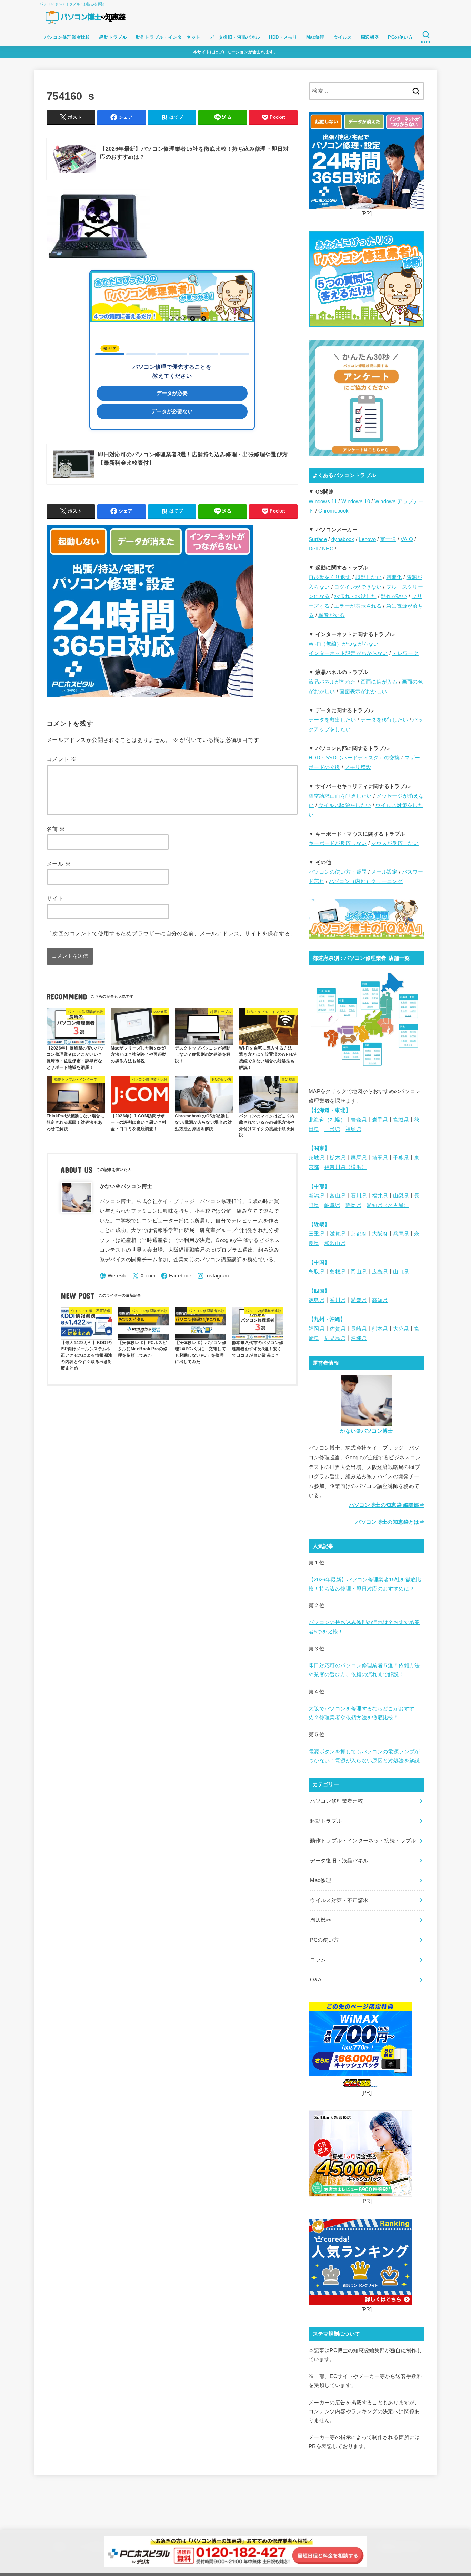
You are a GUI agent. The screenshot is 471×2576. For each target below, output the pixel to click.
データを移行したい (384, 720)
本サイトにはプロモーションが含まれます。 (235, 52)
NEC (328, 549)
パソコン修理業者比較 (67, 37)
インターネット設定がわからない (348, 653)
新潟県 (317, 1196)
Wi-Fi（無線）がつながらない (344, 644)
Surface (318, 539)
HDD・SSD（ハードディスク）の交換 (354, 758)
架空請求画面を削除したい (340, 796)
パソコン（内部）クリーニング (366, 881)
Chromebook (333, 511)
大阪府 (380, 1234)
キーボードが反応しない (338, 843)
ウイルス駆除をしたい (345, 805)
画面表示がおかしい (363, 692)
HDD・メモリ (283, 37)
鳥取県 (317, 1272)
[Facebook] (177, 1276)
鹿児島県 (335, 1338)
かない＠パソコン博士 (367, 1431)
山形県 (332, 1129)
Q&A (316, 1980)
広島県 (380, 1272)
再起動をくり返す (330, 577)
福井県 (380, 1196)
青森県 (359, 1120)
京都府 (359, 1234)
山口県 (401, 1272)
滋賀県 (338, 1234)
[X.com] (144, 1276)
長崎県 (359, 1329)
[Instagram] (213, 1276)
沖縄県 (359, 1338)
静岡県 (353, 1205)
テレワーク (405, 653)
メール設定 (384, 872)
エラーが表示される (358, 606)
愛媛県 (359, 1300)
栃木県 (338, 1158)
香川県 (338, 1300)
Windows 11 (323, 501)
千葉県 (401, 1158)
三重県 (317, 1234)
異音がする (332, 615)
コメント (61, 759)
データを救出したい (332, 720)
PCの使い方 (400, 37)
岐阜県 (332, 1205)
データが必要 (172, 393)
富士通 (388, 539)
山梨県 (401, 1196)
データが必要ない (172, 411)
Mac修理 (315, 37)
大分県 (401, 1329)
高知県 (380, 1300)
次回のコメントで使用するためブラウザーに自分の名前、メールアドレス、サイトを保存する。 (174, 933)
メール (59, 864)
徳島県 (317, 1300)
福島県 (353, 1129)
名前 (56, 829)
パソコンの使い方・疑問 (338, 872)
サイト (55, 898)
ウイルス (343, 37)
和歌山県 (335, 1243)
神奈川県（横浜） (345, 1167)
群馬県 (359, 1158)
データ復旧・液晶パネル (235, 37)
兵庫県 (401, 1234)
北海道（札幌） (327, 1120)
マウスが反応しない (395, 843)
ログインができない (358, 587)
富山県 (338, 1196)
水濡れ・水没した (355, 596)
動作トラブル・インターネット (168, 37)
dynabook (343, 539)
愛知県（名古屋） (388, 1205)
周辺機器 (370, 37)
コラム (318, 1960)
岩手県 (380, 1120)
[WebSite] (114, 1276)
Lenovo (367, 539)
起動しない (368, 577)
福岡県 (317, 1329)
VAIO (407, 539)
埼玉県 (380, 1158)
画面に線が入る (379, 682)
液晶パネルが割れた (332, 682)
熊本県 (380, 1329)
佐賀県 (338, 1329)
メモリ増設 (358, 767)
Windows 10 (356, 501)
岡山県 (359, 1272)
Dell (313, 549)
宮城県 (401, 1120)
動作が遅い (394, 596)
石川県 (359, 1196)
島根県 (338, 1272)
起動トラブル (113, 37)
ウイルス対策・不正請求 (339, 1900)
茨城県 (317, 1158)
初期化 (394, 577)
